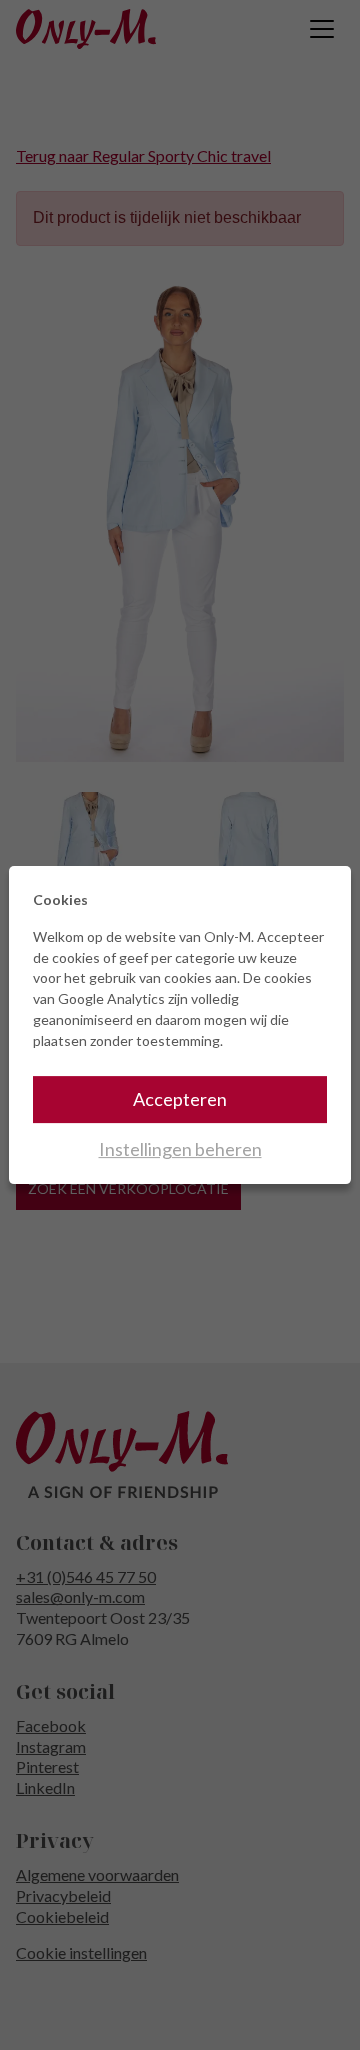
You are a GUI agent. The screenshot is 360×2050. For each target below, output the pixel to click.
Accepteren (180, 1099)
